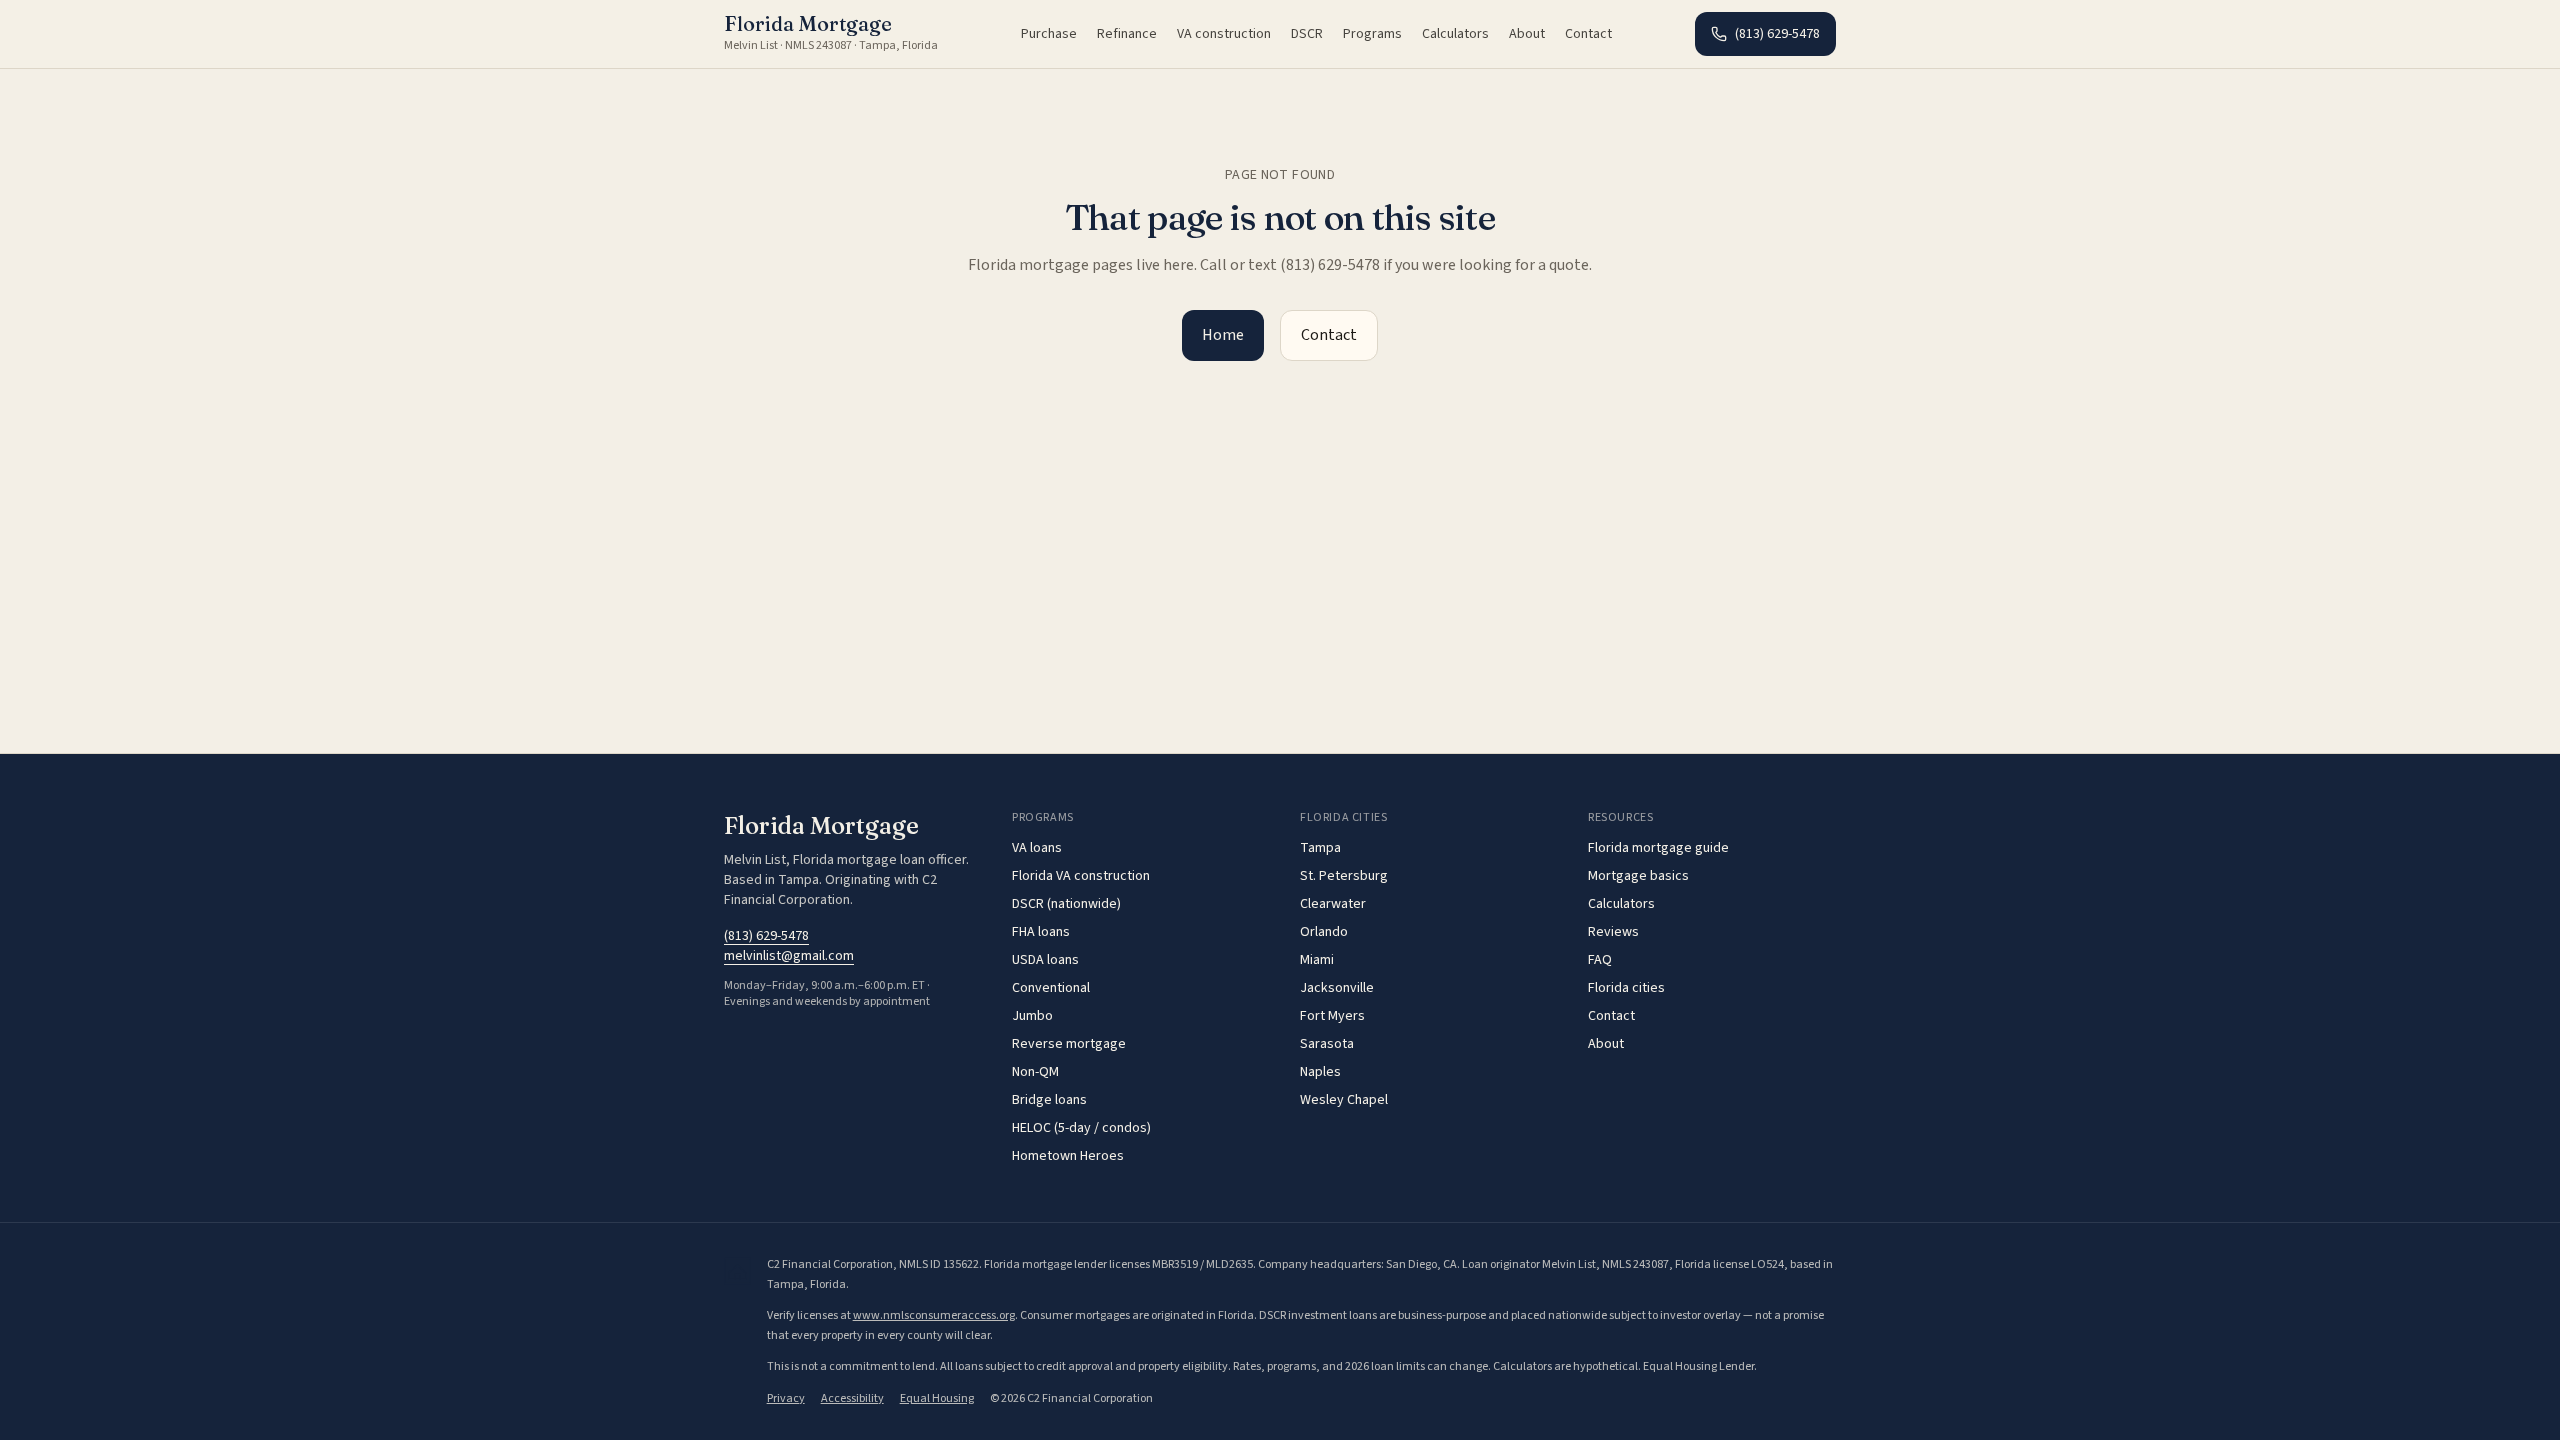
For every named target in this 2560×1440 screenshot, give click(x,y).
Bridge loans (1049, 1100)
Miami (1317, 960)
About (1527, 34)
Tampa (1320, 848)
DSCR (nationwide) (1066, 904)
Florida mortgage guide (1658, 848)
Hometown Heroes (1068, 1156)
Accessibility (852, 1398)
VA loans (1037, 848)
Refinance (1127, 34)
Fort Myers (1332, 1016)
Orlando (1324, 932)
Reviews (1613, 932)
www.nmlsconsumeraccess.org (934, 1315)
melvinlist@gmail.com (789, 956)
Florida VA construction (1081, 876)
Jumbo (1032, 1016)
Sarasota (1327, 1044)
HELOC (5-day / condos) (1081, 1128)
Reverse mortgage (1069, 1044)
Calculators (1455, 34)
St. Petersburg (1344, 876)
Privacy (786, 1398)
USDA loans (1045, 960)
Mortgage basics (1638, 876)
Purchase (1049, 34)
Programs (1372, 34)
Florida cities (1626, 988)
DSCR (1307, 34)
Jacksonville (1337, 988)
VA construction (1224, 34)
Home (1223, 335)
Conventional (1051, 988)
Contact (1588, 34)
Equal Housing (937, 1398)
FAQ (1600, 960)
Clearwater (1333, 904)
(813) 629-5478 (1777, 34)
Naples (1320, 1072)
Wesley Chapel (1344, 1100)
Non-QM (1035, 1072)
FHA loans (1041, 932)
